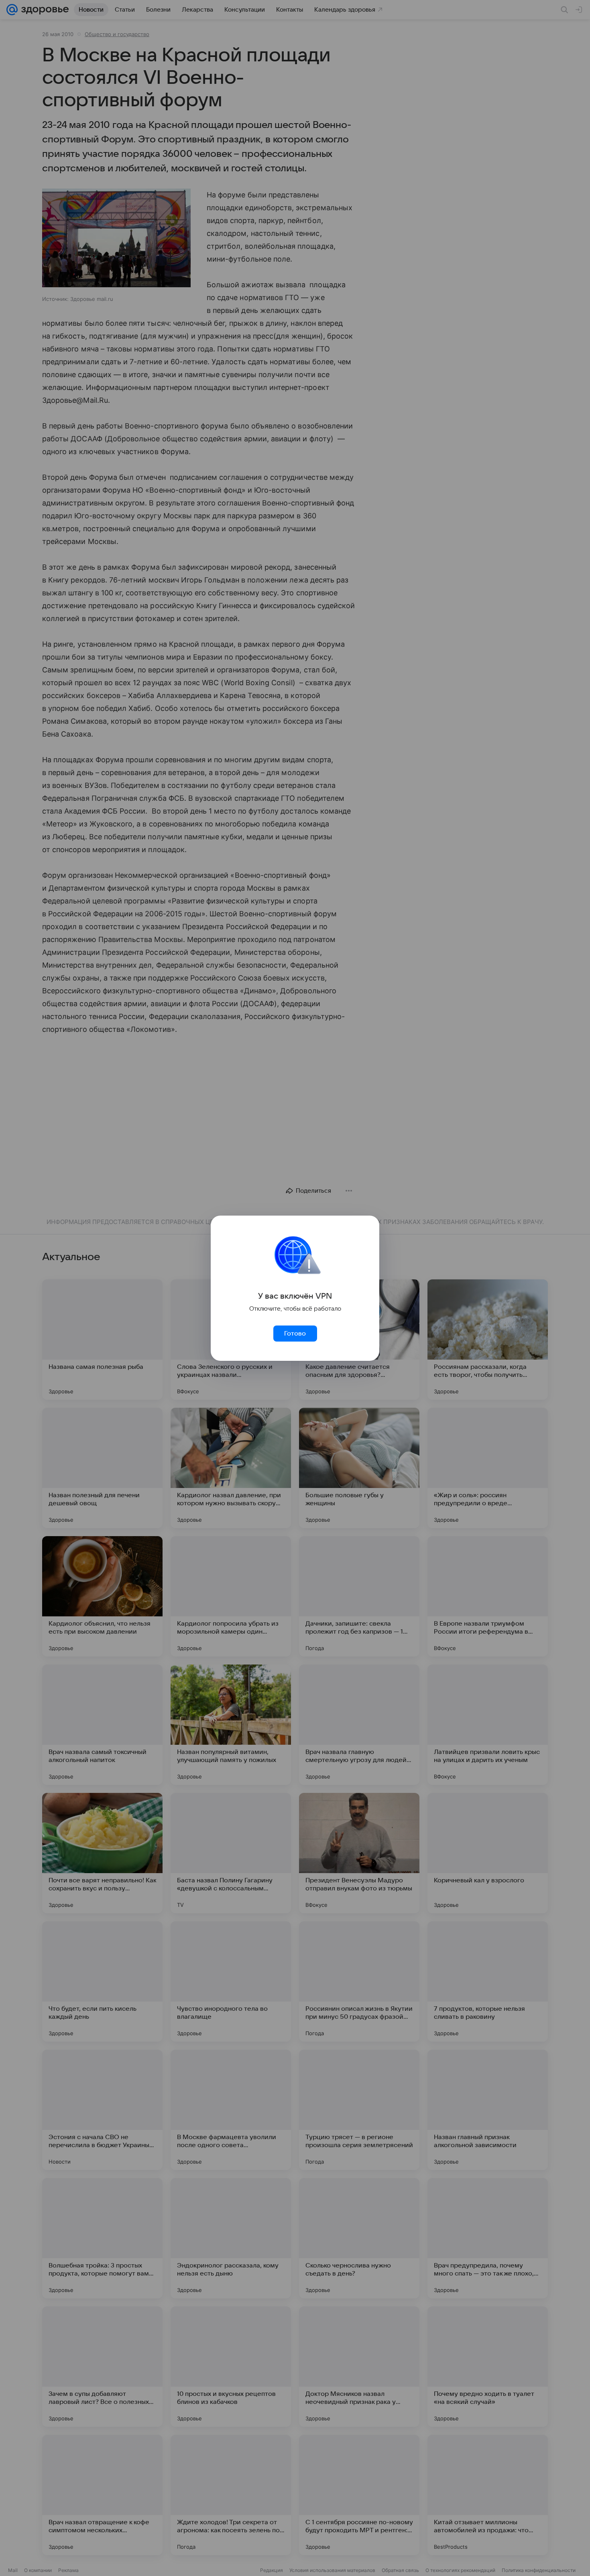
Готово (295, 1334)
